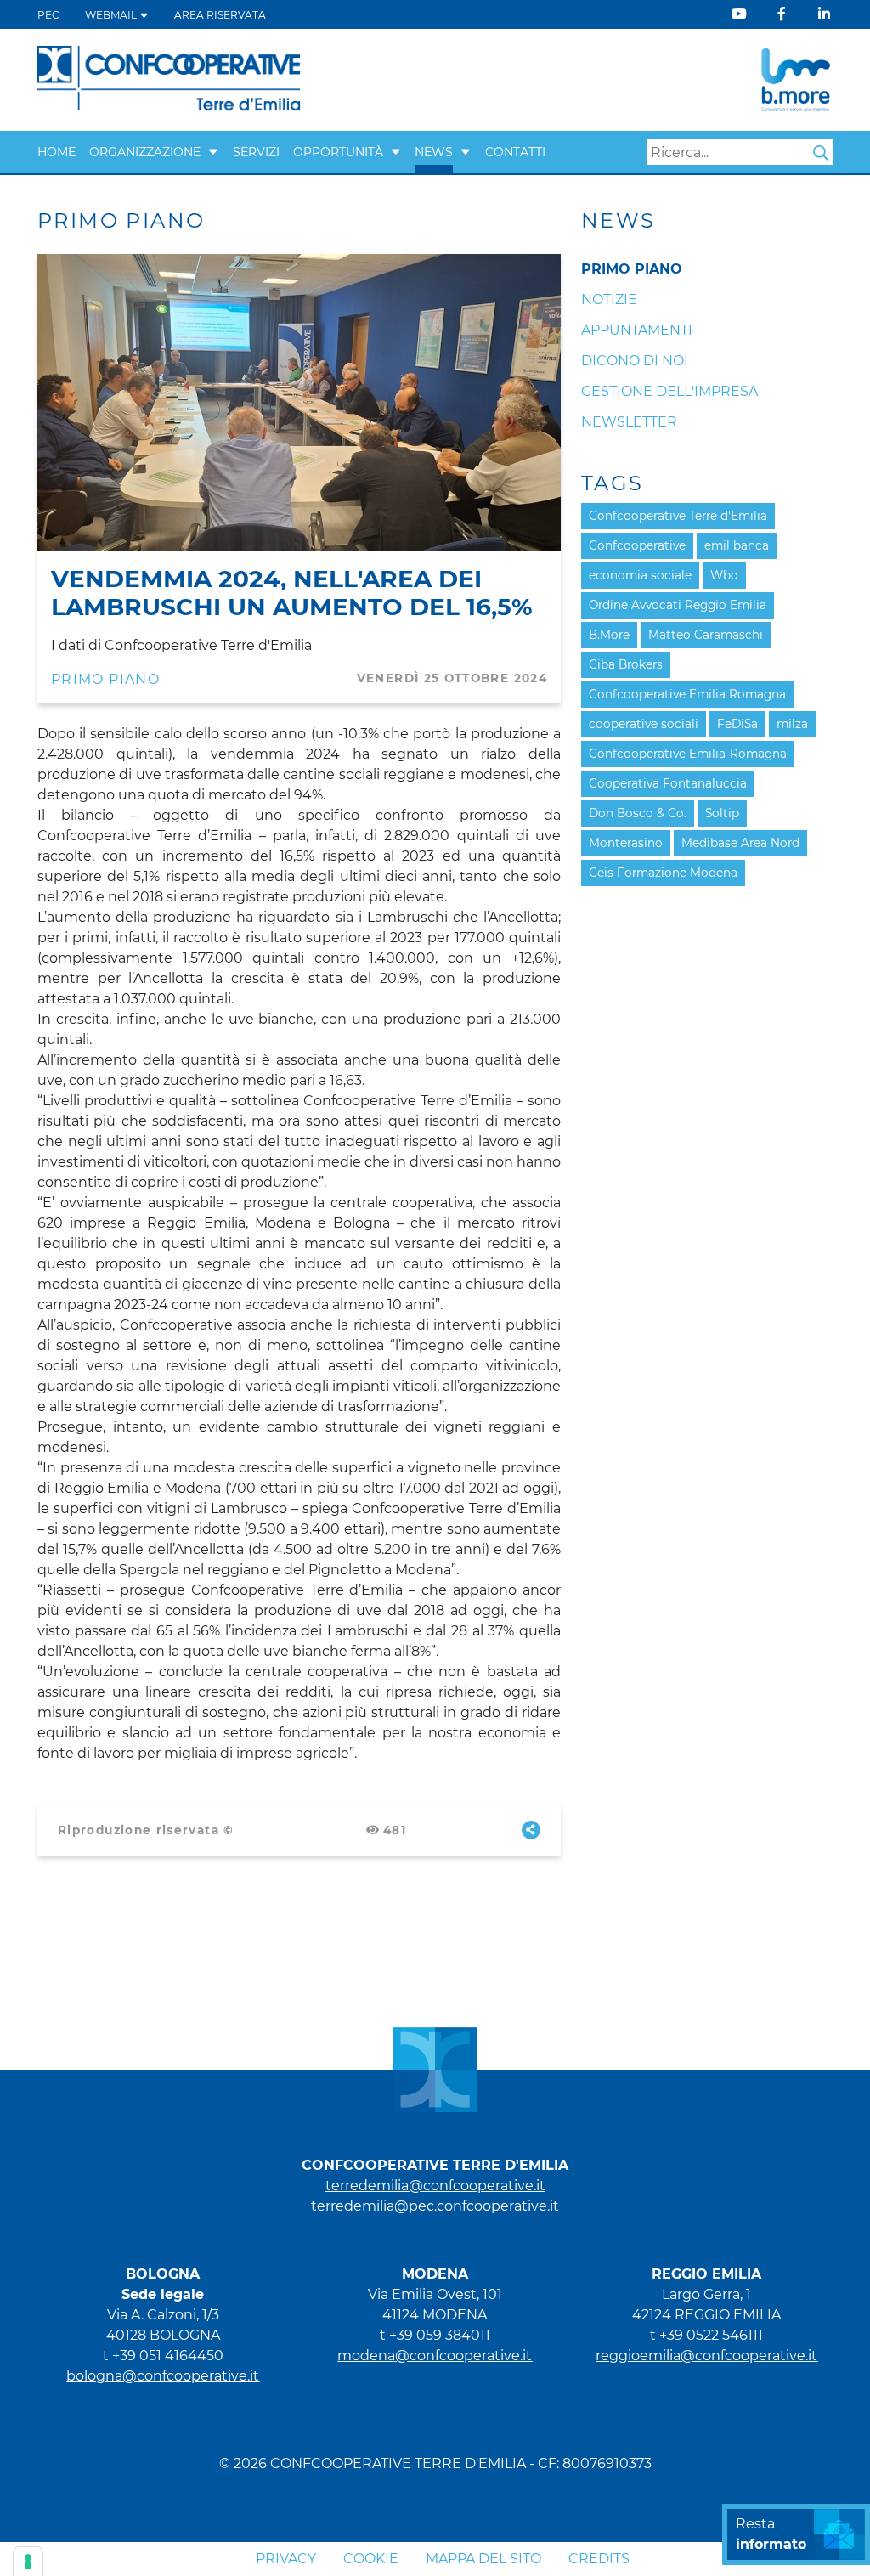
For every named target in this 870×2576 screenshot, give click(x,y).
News (434, 152)
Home (56, 152)
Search (821, 153)
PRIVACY (286, 2559)
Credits (599, 2559)
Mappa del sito (483, 2559)
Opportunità (338, 152)
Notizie (609, 299)
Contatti (515, 152)
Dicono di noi (635, 361)
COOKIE (371, 2559)
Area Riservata (220, 15)
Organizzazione (145, 152)
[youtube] (739, 14)
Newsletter (629, 422)
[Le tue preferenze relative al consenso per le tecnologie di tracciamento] (28, 2562)
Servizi (256, 152)
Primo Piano (105, 679)
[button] (213, 152)
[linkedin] (824, 14)
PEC (48, 15)
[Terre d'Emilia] (169, 79)
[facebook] (782, 14)
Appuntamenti (637, 330)
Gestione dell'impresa (669, 391)
